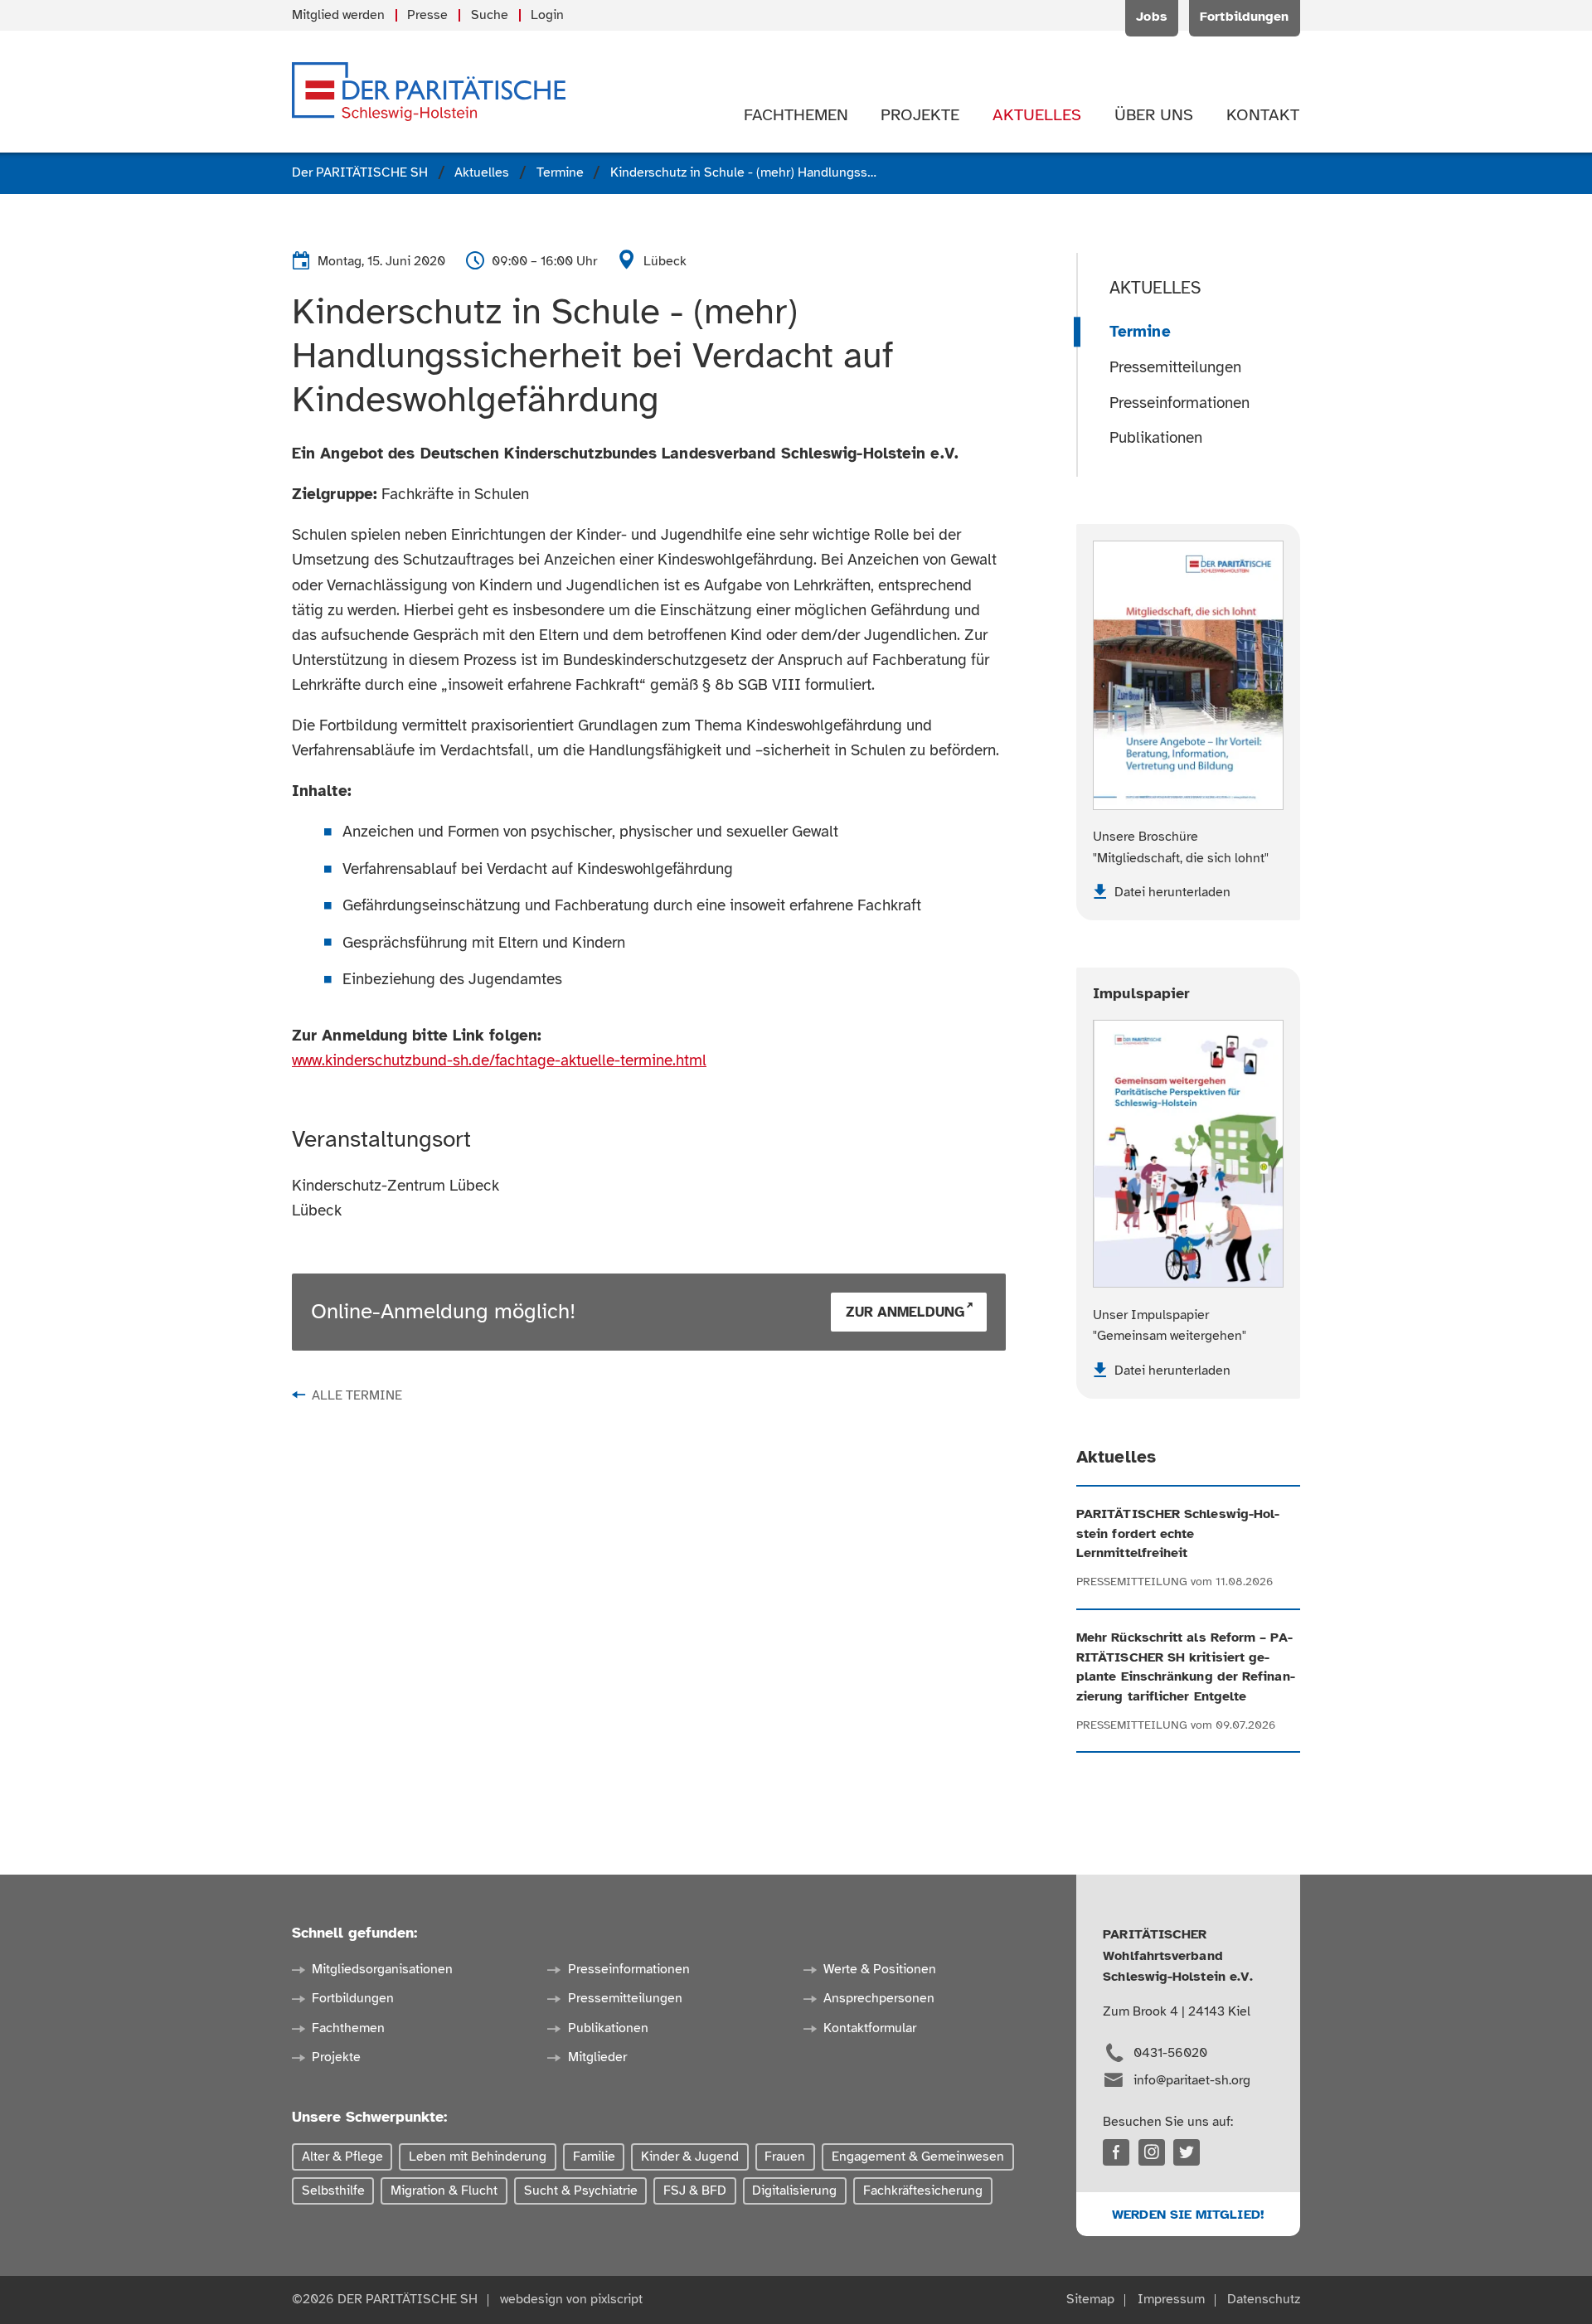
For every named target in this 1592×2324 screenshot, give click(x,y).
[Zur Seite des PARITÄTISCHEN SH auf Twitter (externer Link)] (1187, 2152)
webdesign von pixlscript (571, 2299)
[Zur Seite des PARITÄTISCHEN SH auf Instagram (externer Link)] (1152, 2152)
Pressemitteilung (1132, 1582)
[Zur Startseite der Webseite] (429, 92)
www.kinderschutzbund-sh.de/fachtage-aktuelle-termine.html (499, 1060)
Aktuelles (1155, 288)
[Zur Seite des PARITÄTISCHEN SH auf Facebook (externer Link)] (1116, 2152)
